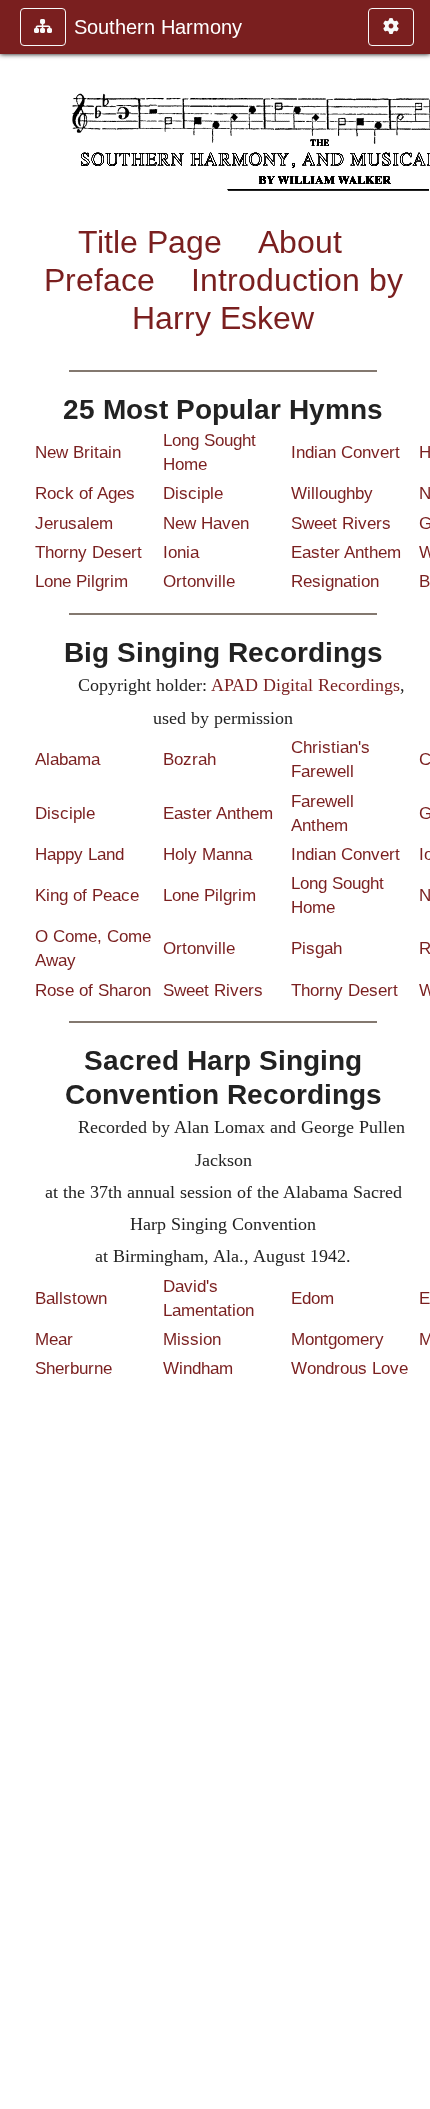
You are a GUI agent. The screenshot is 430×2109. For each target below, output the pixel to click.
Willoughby (332, 493)
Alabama (67, 759)
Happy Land (79, 854)
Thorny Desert (88, 552)
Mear (54, 1339)
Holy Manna (207, 854)
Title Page (150, 242)
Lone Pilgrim (81, 581)
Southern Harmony (158, 27)
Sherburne (73, 1368)
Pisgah (316, 948)
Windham (198, 1368)
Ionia (181, 552)
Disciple (193, 493)
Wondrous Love (349, 1368)
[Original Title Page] (407, 1054)
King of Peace (87, 895)
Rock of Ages (85, 493)
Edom (312, 1298)
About (300, 242)
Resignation (335, 581)
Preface (99, 280)
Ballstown (71, 1298)
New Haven (206, 523)
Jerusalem (74, 523)
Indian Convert (345, 452)
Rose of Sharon (93, 990)
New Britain (78, 452)
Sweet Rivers (341, 523)
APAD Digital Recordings (305, 685)
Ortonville (199, 581)
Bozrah (189, 759)
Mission (192, 1339)
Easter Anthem (346, 552)
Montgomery (337, 1339)
